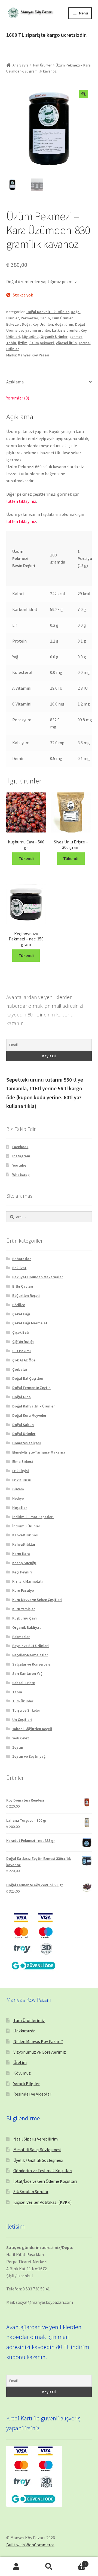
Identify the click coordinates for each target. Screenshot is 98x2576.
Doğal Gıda (22, 1397)
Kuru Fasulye (23, 1590)
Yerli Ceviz (21, 1738)
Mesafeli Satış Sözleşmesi (37, 2150)
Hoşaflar (20, 1508)
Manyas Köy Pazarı (33, 355)
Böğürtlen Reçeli (26, 1295)
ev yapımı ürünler (35, 330)
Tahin (45, 318)
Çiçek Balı (21, 1332)
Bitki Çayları (23, 1286)
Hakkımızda (24, 2031)
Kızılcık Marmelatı (27, 1581)
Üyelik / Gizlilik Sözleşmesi (38, 2160)
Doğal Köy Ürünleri (37, 324)
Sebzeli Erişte (24, 1683)
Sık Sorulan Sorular (31, 2191)
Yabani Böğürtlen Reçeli (32, 1729)
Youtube (19, 1165)
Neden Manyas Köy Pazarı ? (38, 2041)
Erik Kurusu (22, 1480)
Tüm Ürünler (42, 65)
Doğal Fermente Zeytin (31, 1388)
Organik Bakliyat (27, 1627)
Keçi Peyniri (22, 1572)
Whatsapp (21, 1175)
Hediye (18, 1498)
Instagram (21, 1156)
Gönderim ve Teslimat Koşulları (43, 2171)
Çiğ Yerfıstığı (23, 1342)
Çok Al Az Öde (24, 1360)
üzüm (23, 343)
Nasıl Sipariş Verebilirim (36, 2139)
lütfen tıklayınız (21, 501)
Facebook (20, 1147)
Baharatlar (22, 1259)
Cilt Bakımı (22, 1351)
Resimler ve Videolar (32, 2094)
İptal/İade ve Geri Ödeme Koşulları (45, 2181)
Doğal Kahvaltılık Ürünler (48, 312)
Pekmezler (29, 318)
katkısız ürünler (65, 330)
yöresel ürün (66, 343)
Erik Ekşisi (21, 1471)
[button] (84, 94)
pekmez (76, 337)
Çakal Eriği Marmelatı (30, 1323)
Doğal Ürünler (24, 1434)
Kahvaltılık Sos (25, 1535)
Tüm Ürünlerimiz (29, 2020)
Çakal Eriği (21, 1314)
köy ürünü (30, 337)
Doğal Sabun (23, 1425)
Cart (76, 2562)
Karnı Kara (21, 1554)
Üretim (20, 2062)
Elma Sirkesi (23, 1461)
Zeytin (18, 1747)
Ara (49, 2567)
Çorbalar (20, 1369)
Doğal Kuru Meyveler (29, 1415)
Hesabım (16, 2567)
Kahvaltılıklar (24, 1544)
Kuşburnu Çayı (24, 1618)
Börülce (19, 1305)
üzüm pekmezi (42, 343)
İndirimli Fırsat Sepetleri (33, 1517)
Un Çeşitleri (22, 1720)
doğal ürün (64, 324)
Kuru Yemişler (24, 1609)
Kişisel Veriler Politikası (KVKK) (42, 2202)
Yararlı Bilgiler (27, 2084)
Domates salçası (27, 1443)
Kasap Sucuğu (24, 1563)
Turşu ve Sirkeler (26, 1710)
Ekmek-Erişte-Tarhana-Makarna (39, 1452)
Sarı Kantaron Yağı (28, 1673)
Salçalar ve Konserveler (32, 1664)
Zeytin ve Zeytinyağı (29, 1756)
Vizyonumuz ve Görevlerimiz (40, 2052)
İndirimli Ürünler (26, 1526)
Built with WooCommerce (30, 2545)
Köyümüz (22, 2073)
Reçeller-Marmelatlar (30, 1655)
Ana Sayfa (21, 65)
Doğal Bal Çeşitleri (28, 1378)
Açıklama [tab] (15, 382)
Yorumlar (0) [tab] (18, 398)
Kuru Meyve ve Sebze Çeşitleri (37, 1600)
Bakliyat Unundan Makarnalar (38, 1277)
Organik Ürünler (54, 337)
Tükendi (26, 858)
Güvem (18, 1489)
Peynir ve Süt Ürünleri (30, 1646)
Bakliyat (19, 1268)
